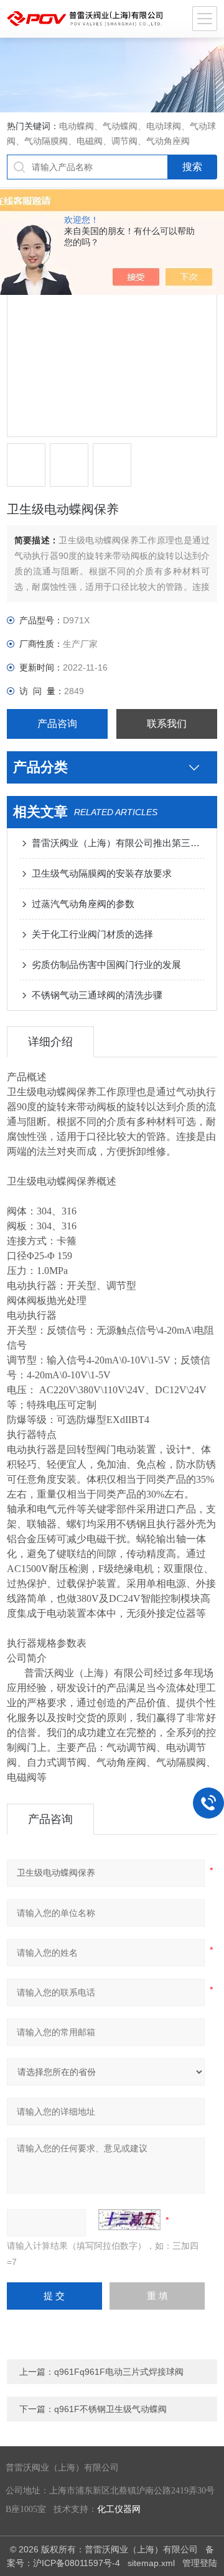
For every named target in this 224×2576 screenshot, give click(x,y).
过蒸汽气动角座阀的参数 (83, 904)
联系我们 (167, 724)
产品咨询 (57, 724)
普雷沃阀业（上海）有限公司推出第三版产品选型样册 (118, 843)
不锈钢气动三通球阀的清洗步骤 (97, 995)
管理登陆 (200, 2563)
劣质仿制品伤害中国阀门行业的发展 (106, 965)
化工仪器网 (119, 2509)
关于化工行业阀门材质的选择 (92, 934)
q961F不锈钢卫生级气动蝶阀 (110, 2409)
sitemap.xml (151, 2563)
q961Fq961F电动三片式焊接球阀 (119, 2372)
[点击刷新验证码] (129, 2220)
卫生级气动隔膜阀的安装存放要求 (102, 873)
